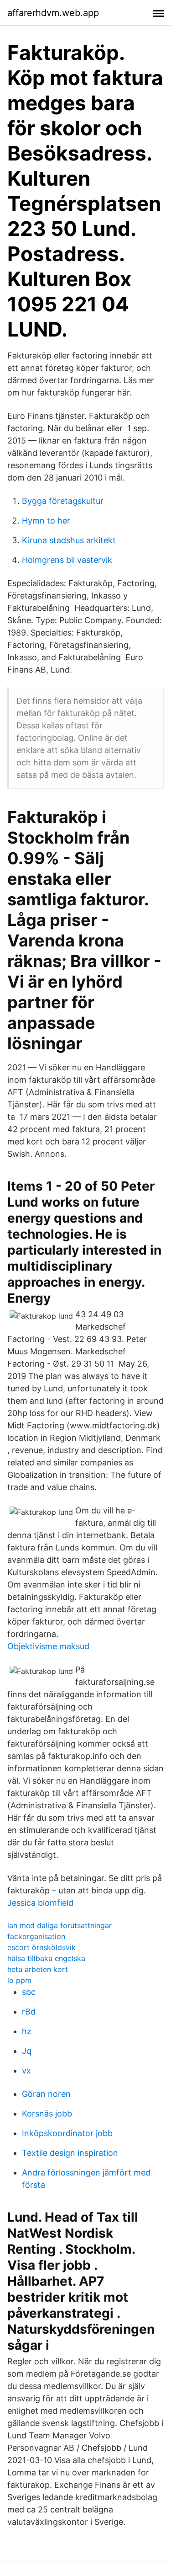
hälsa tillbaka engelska (46, 1958)
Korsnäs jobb (47, 2114)
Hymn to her (46, 521)
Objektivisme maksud (48, 1646)
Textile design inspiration (70, 2153)
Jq (27, 2051)
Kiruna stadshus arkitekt (69, 540)
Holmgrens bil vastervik (67, 560)
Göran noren (46, 2094)
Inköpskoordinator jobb (67, 2133)
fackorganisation (36, 1936)
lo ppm (19, 1980)
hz (27, 2031)
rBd (29, 2012)
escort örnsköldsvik (41, 1947)
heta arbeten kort (38, 1969)
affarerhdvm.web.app (53, 13)
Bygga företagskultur (63, 501)
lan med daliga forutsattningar (60, 1925)
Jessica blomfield (40, 1903)
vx (26, 2071)
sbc (29, 1992)
